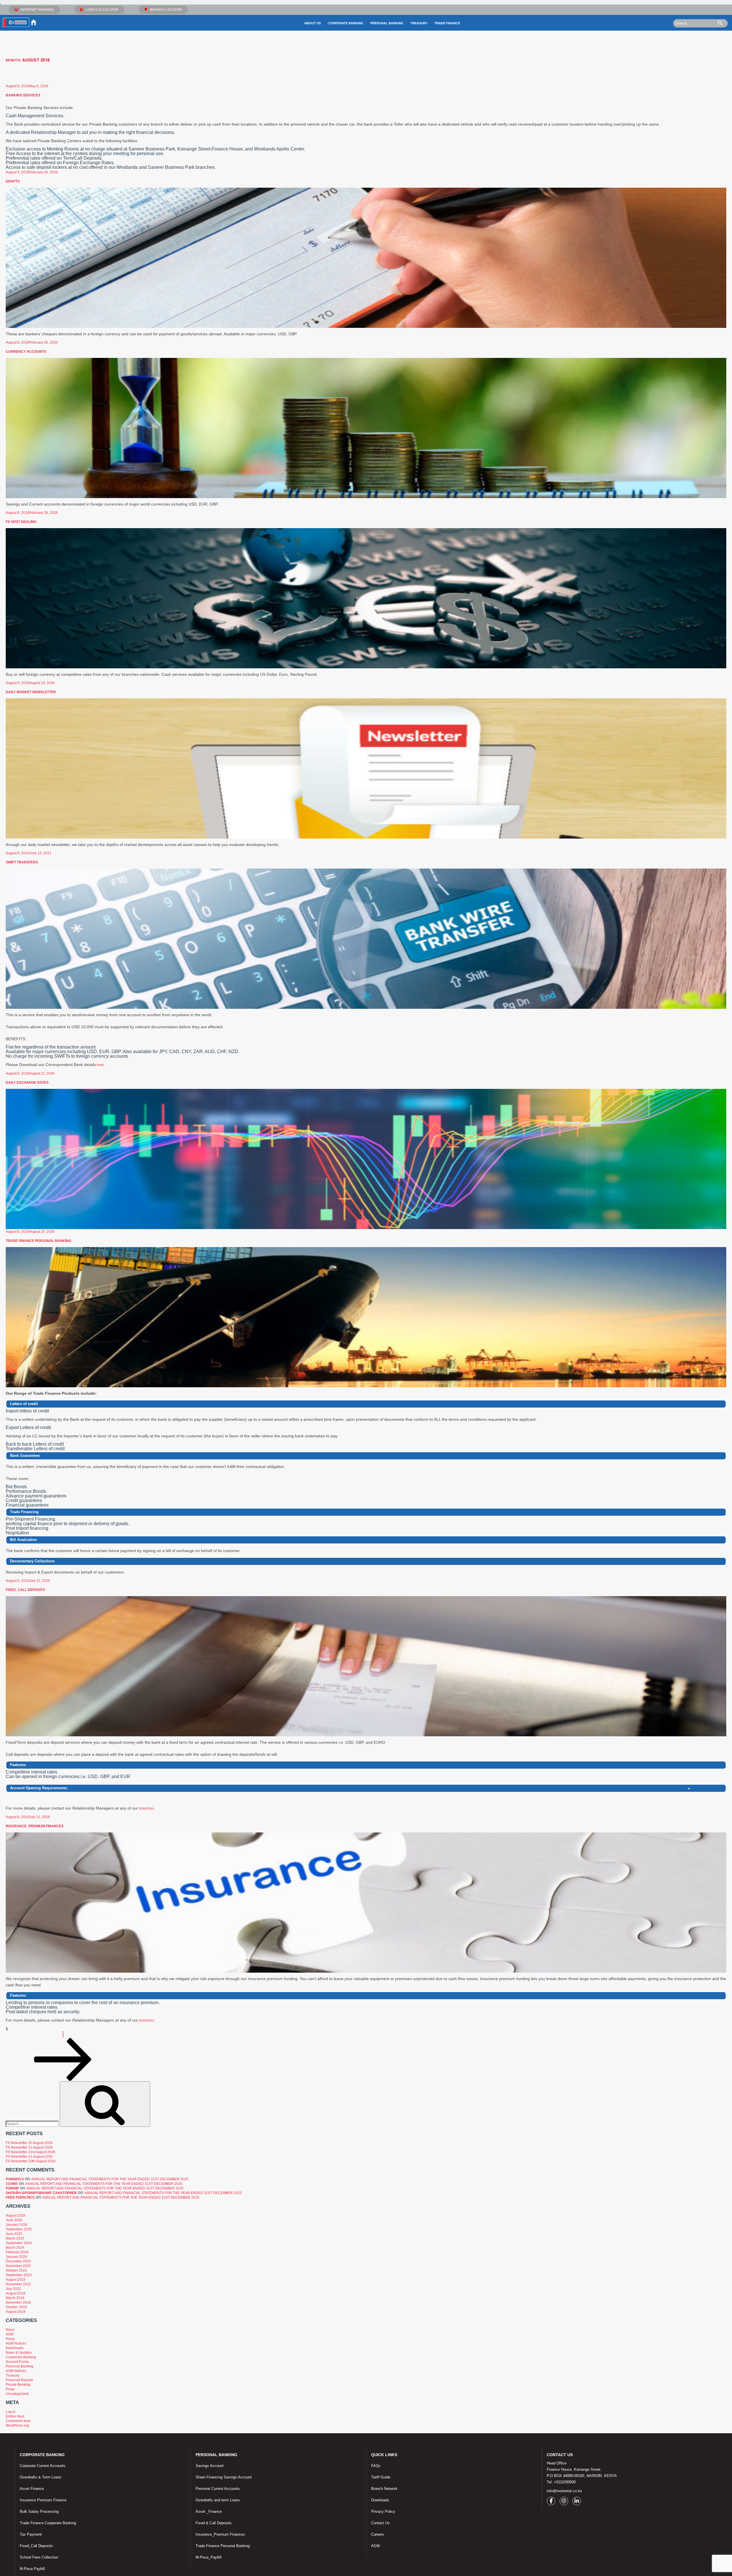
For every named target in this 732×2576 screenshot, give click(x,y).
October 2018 (16, 2307)
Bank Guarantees (25, 1456)
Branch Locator (166, 10)
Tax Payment (31, 2534)
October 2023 (16, 2270)
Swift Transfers (22, 862)
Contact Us (380, 2523)
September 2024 (19, 2243)
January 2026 (16, 2225)
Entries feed (15, 2416)
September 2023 (19, 2275)
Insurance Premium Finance (43, 2500)
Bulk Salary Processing (39, 2511)
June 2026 (14, 2220)
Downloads (15, 2348)
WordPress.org (17, 2426)
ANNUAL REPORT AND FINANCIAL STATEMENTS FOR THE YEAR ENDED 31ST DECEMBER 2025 (110, 2179)
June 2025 (14, 2234)
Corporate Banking (346, 23)
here (100, 1065)
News (10, 2330)
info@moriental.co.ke (564, 2491)
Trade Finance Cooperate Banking (48, 2523)
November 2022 (18, 2284)
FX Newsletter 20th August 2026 (31, 2161)
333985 (12, 2184)
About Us (313, 23)
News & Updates (19, 2353)
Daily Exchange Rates (27, 1083)
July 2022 (13, 2289)
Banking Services (23, 95)
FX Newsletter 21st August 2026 (30, 2152)
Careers (378, 2534)
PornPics (15, 2179)
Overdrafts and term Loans (218, 2500)
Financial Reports (19, 2380)
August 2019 (16, 2293)
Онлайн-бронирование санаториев (41, 2193)
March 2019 (15, 2298)
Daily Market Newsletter (31, 692)
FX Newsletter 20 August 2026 (29, 2143)
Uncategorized (17, 2394)
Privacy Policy (383, 2511)
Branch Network (384, 2489)
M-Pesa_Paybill (209, 2557)
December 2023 (18, 2261)
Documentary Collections (32, 1561)
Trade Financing (24, 1512)
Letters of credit (24, 1404)
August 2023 (16, 2280)
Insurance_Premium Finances (35, 1826)
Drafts (13, 181)
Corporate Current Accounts (43, 2466)
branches (147, 1808)
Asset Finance (32, 2489)
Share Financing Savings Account (224, 2477)
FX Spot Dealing (21, 522)
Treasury (419, 23)
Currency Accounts (26, 352)
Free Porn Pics (20, 2197)
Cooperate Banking (21, 2357)
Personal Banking (387, 23)
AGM (10, 2334)
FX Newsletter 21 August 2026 (29, 2147)
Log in (11, 2412)
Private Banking (18, 2385)
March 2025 (15, 2238)
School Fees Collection (39, 2557)
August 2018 (16, 2312)
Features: (18, 1765)
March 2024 (15, 2248)
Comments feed (18, 2421)
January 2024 (16, 2257)
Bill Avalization (23, 1540)
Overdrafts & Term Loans (41, 2477)
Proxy (10, 2339)
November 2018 (18, 2302)
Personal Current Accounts (218, 2489)
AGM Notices (16, 2343)
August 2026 (16, 2216)
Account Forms (17, 2362)
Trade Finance (447, 23)
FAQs (376, 2466)
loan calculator (102, 10)
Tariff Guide (381, 2477)
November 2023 (18, 2266)
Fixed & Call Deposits (214, 2523)
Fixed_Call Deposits (25, 1590)
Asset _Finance (209, 2511)
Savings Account (210, 2466)
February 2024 (17, 2252)
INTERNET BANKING (37, 10)
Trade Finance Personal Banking (38, 1241)
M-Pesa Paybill (32, 2569)
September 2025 (19, 2229)
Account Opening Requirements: (350, 1789)
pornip (12, 2188)
